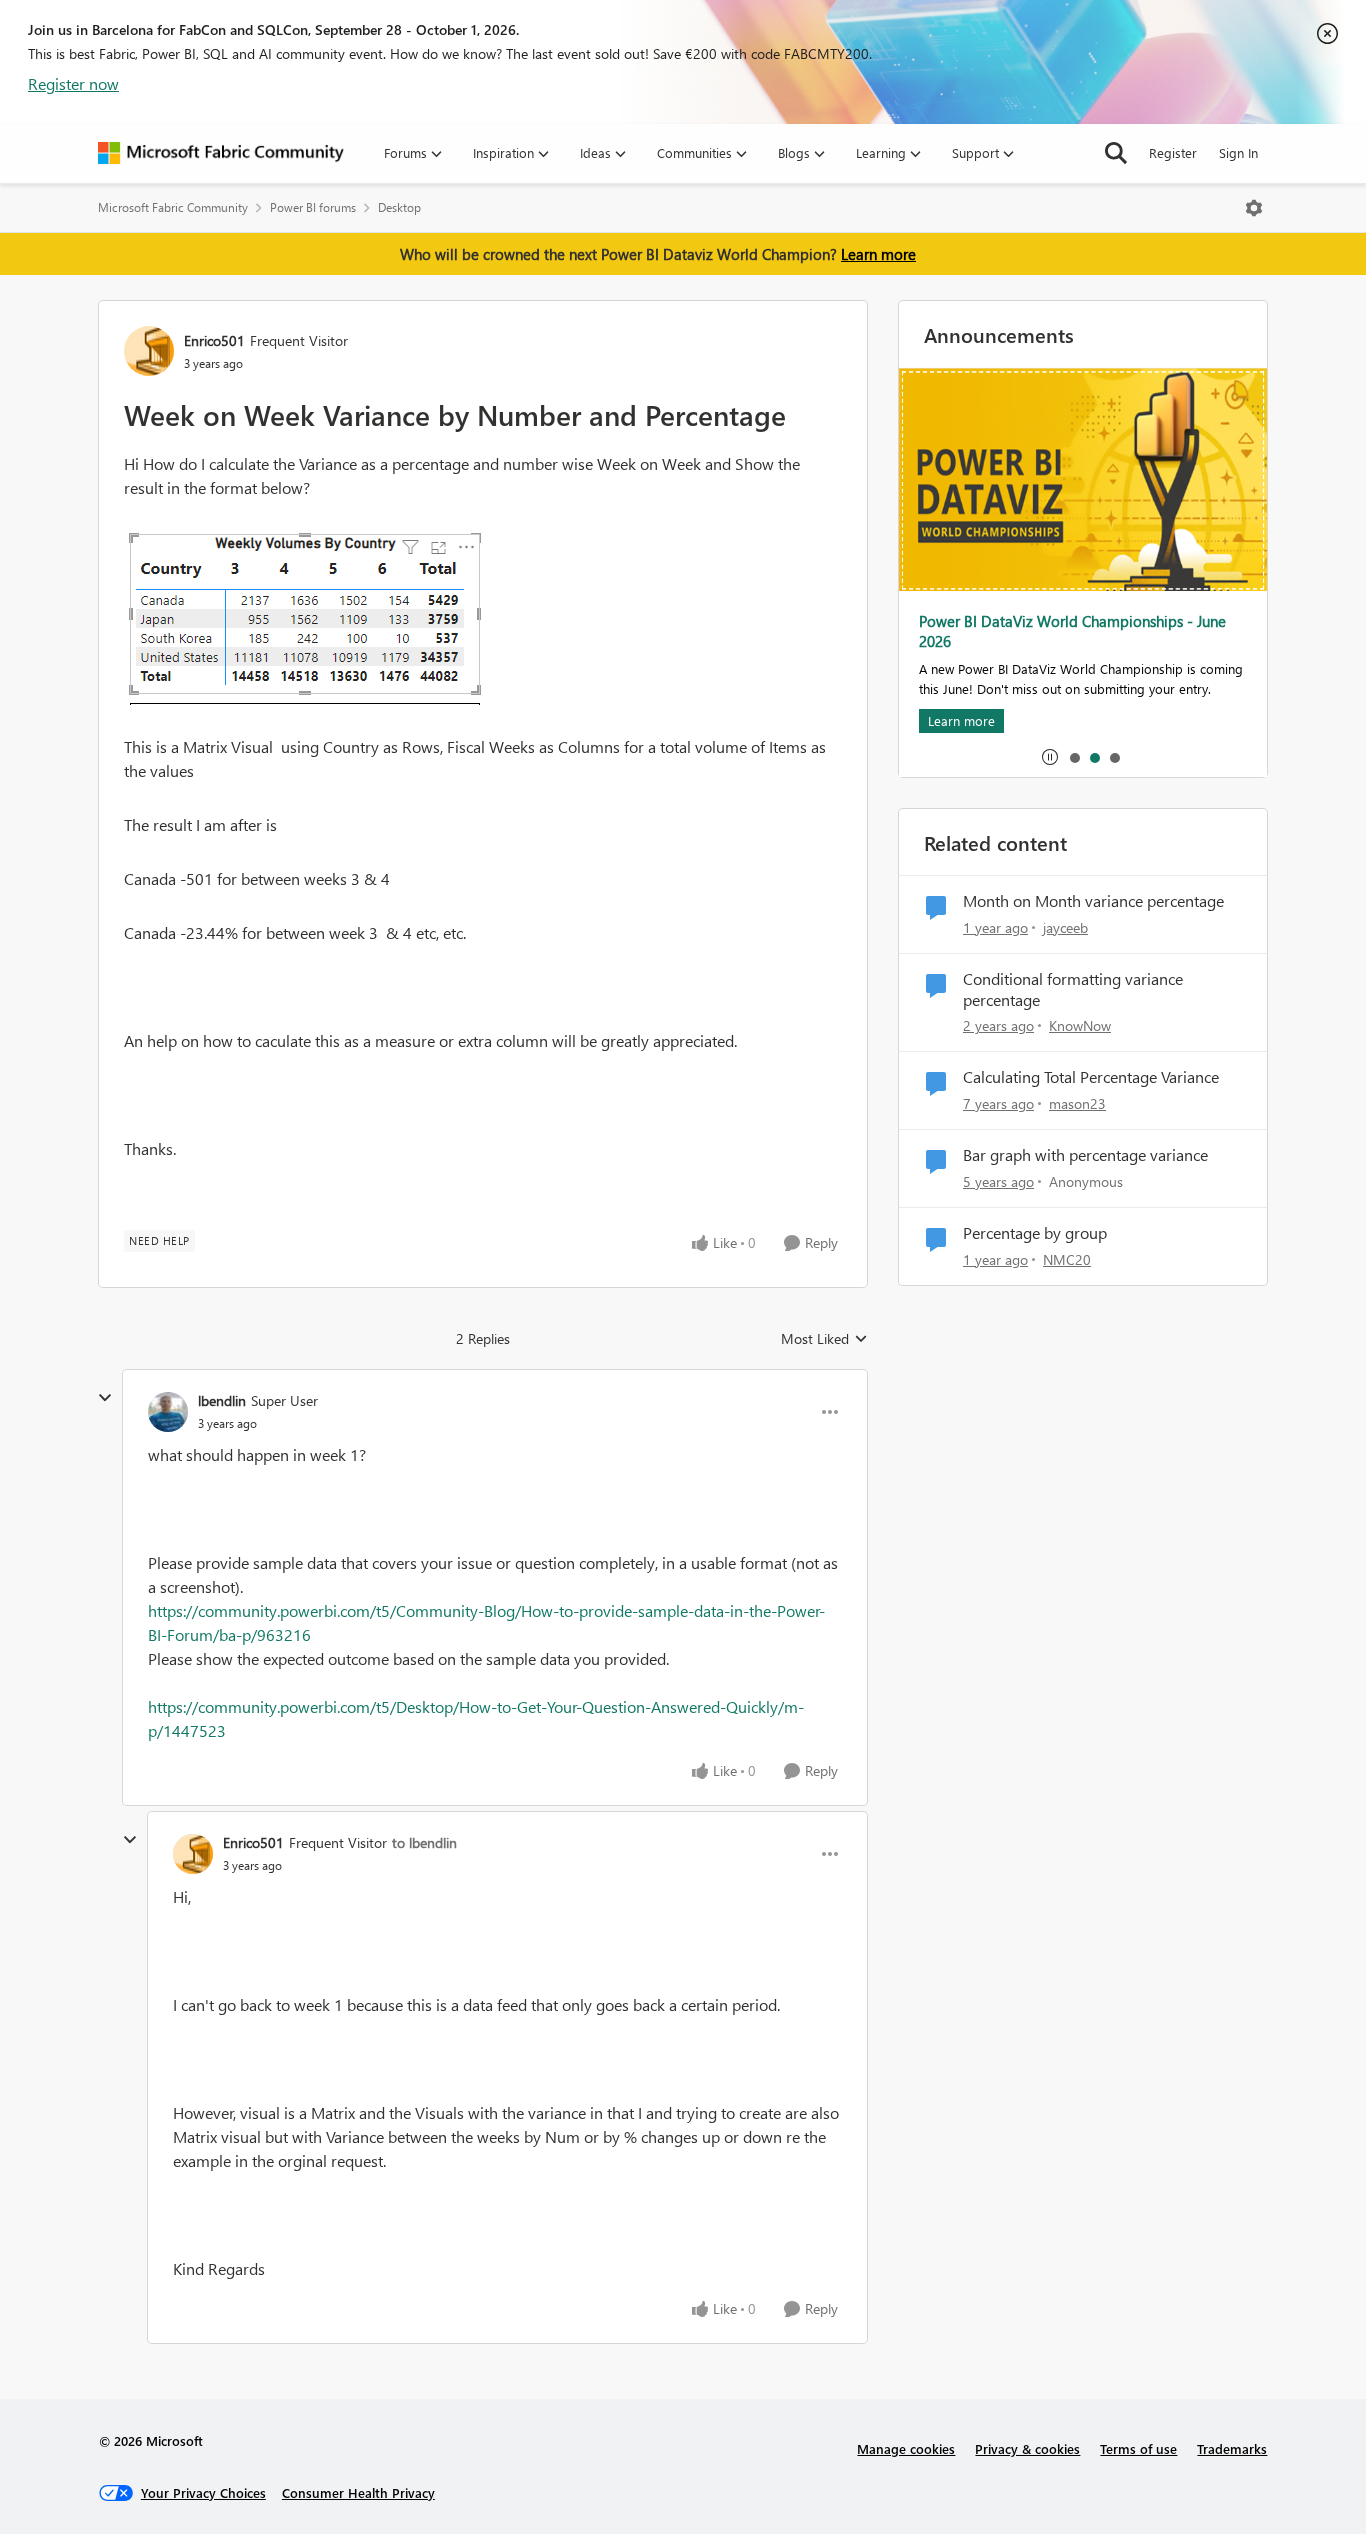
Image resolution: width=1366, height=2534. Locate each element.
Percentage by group (1035, 1233)
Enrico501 (214, 340)
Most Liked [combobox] (824, 1339)
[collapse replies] (105, 1398)
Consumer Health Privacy (358, 2492)
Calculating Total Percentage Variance (1091, 1077)
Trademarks (1232, 2448)
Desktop (399, 207)
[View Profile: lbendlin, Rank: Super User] (168, 1412)
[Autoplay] (1050, 757)
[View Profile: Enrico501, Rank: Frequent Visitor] (149, 351)
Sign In (1238, 152)
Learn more (878, 254)
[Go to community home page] (221, 153)
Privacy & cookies (1027, 2448)
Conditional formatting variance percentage (1073, 989)
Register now (73, 83)
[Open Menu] (1254, 208)
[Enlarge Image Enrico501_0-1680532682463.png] (305, 617)
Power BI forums (313, 207)
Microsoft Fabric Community (173, 207)
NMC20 (1067, 1259)
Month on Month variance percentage (1093, 901)
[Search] (1116, 153)
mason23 (1077, 1103)
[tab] (1074, 757)
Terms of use (1138, 2448)
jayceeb (1065, 927)
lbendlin (222, 1400)
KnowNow (1080, 1025)
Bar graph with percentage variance (1085, 1155)
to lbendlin (424, 1842)
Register (1173, 152)
